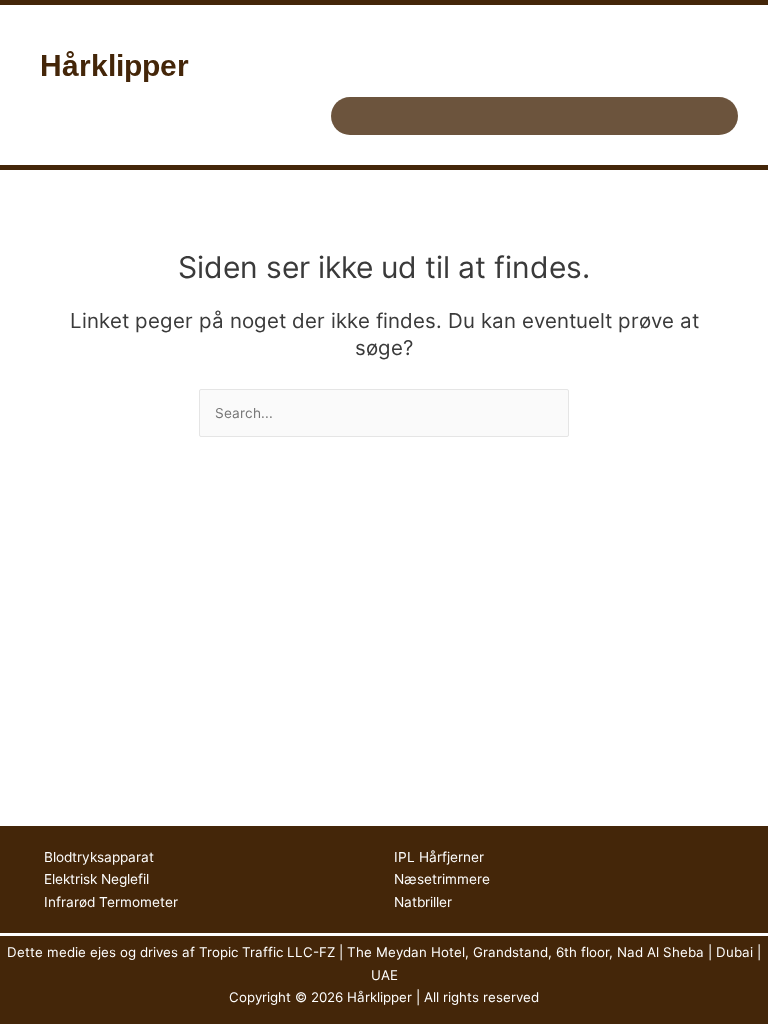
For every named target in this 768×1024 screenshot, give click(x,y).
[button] (534, 116)
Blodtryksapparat (99, 857)
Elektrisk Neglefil (96, 879)
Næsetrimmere (442, 879)
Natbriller (423, 902)
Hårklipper (114, 65)
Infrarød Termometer (111, 902)
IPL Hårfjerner (439, 857)
